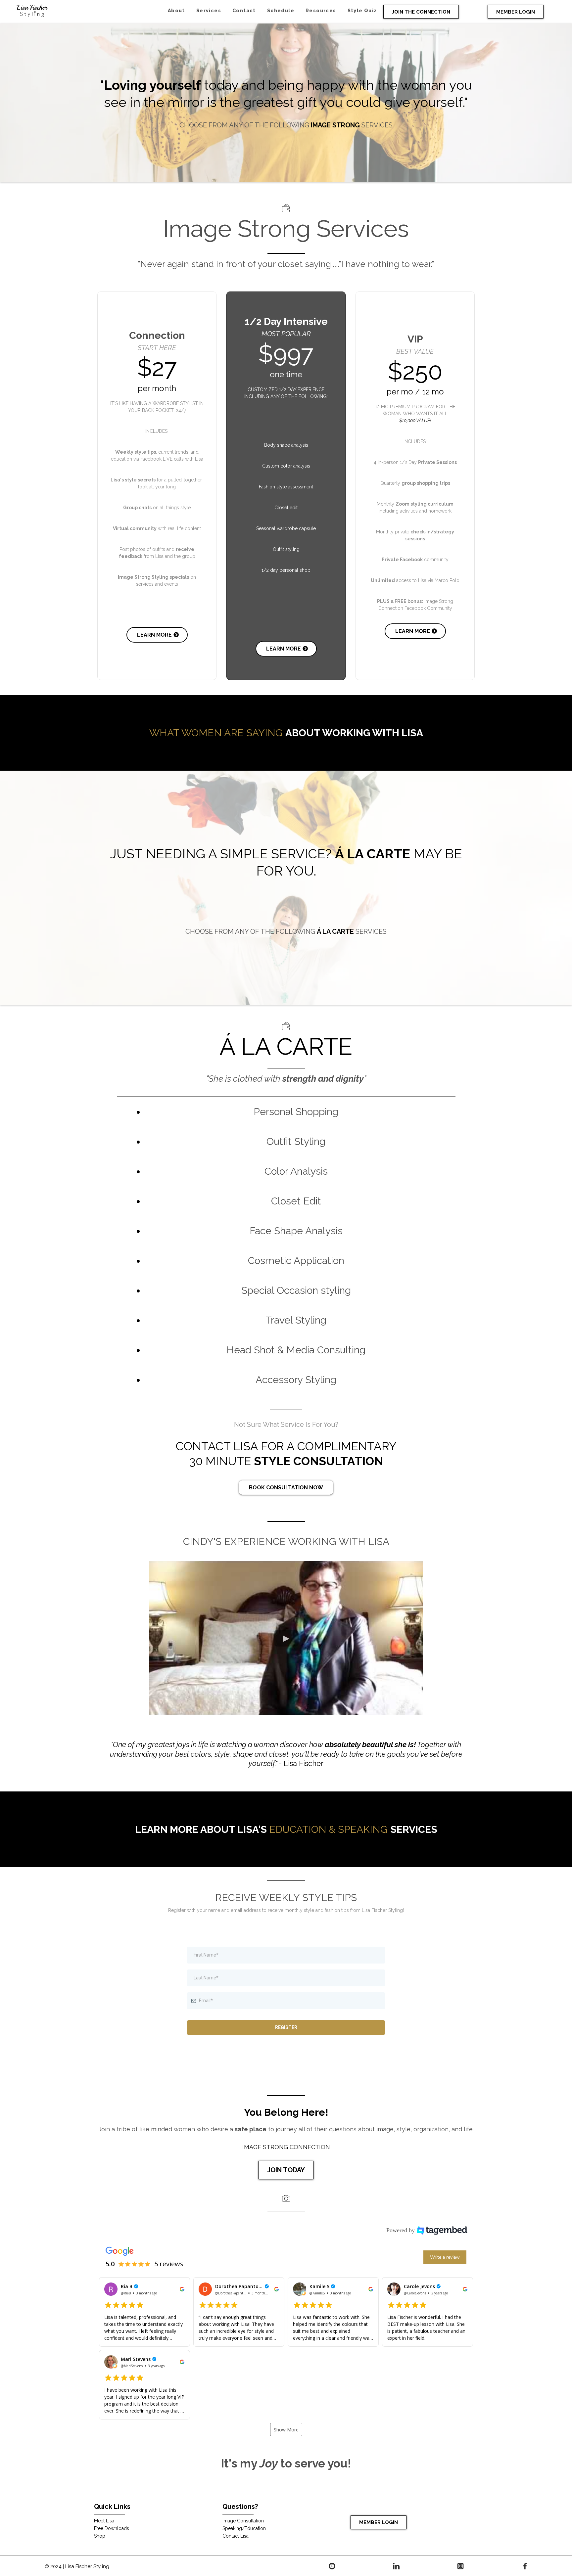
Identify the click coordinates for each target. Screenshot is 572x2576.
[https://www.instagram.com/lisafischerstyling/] (460, 2566)
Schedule (281, 11)
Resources (321, 11)
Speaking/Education (244, 2528)
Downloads (117, 2528)
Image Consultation (243, 2521)
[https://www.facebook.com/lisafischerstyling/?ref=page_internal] (525, 2566)
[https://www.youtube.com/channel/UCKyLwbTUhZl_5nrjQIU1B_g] (332, 2566)
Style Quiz (362, 11)
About (176, 11)
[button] (144, 2312)
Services (209, 11)
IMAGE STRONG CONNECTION (286, 2147)
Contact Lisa (236, 2536)
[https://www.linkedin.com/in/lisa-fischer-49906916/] (396, 2566)
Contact (244, 11)
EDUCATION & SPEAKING (328, 1829)
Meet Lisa (104, 2521)
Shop (100, 2536)
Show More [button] (286, 2430)
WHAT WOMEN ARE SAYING (216, 733)
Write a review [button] (445, 2257)
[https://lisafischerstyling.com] (32, 10)
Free (99, 2528)
